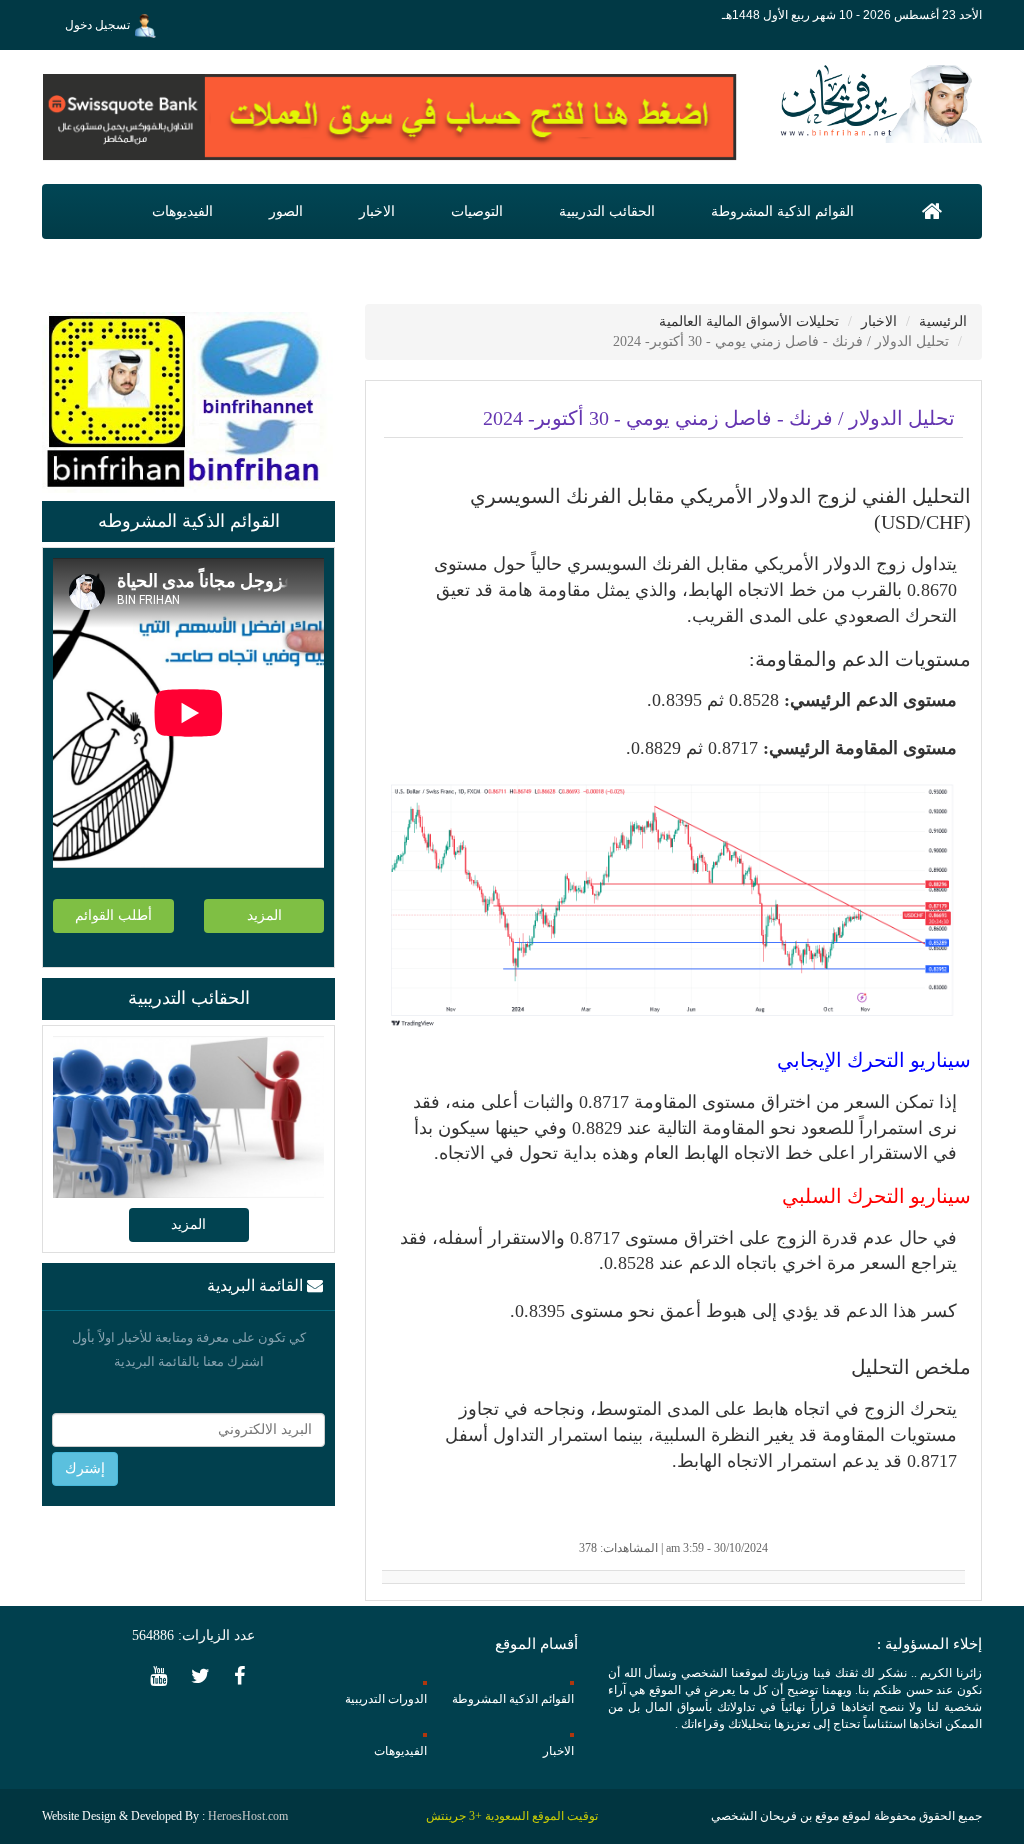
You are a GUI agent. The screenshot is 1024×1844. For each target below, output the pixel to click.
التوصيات (477, 211)
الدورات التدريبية (386, 1699)
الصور (286, 211)
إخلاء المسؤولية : (929, 1644)
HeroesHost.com (248, 1816)
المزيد (264, 915)
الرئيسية (943, 321)
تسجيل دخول (99, 25)
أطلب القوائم (113, 915)
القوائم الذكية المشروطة (782, 211)
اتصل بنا (930, 266)
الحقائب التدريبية (607, 211)
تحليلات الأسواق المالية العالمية (749, 321)
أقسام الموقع (536, 1644)
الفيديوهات (182, 211)
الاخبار (377, 211)
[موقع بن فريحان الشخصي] (876, 102)
